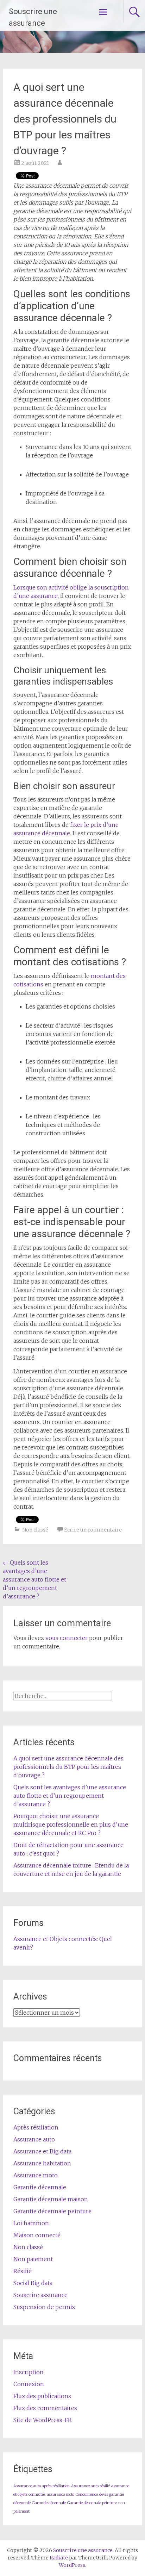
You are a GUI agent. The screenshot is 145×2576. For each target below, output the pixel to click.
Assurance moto (36, 2175)
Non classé (35, 1530)
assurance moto (61, 2494)
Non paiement (33, 2259)
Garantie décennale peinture (52, 2211)
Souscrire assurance (40, 2295)
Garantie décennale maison (51, 2199)
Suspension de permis (44, 2307)
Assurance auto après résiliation (42, 2486)
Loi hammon (31, 2223)
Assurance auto (34, 2139)
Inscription (29, 2372)
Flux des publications (42, 2396)
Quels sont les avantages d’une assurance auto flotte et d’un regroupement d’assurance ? (34, 1579)
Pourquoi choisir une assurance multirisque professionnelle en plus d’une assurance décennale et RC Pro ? (71, 1825)
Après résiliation (36, 2127)
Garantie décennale (40, 2187)
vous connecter (67, 1638)
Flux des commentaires (45, 2408)
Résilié (23, 2271)
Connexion (29, 2384)
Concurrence (87, 2494)
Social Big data (33, 2283)
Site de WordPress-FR (43, 2420)
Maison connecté (37, 2235)
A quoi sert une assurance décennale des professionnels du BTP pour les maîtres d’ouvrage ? (68, 1767)
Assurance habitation (42, 2163)
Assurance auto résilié (90, 2486)
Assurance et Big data (42, 2151)
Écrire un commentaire (93, 1530)
